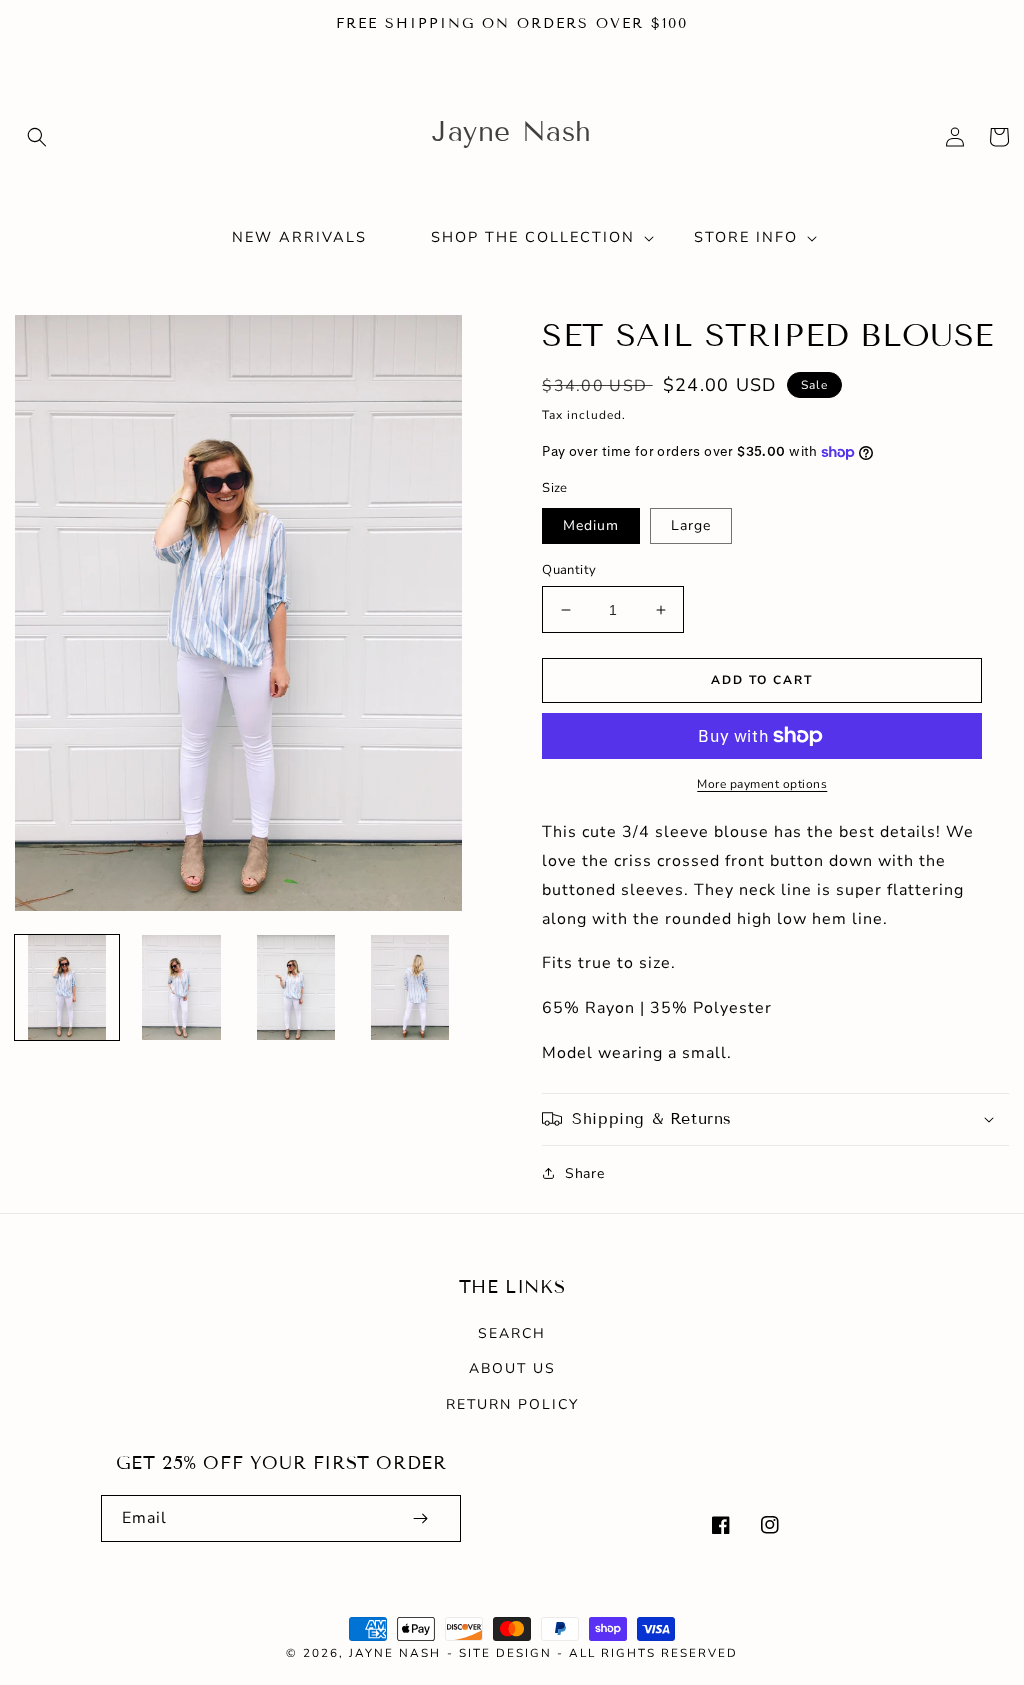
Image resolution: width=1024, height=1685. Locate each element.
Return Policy (512, 1404)
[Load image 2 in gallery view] (181, 987)
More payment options (762, 784)
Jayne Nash (395, 1653)
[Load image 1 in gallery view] (67, 987)
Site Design (505, 1653)
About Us (512, 1368)
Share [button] (584, 1173)
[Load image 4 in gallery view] (410, 987)
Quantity (569, 570)
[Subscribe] (420, 1518)
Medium (591, 525)
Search (512, 1333)
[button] (37, 137)
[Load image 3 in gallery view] (296, 987)
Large (691, 525)
